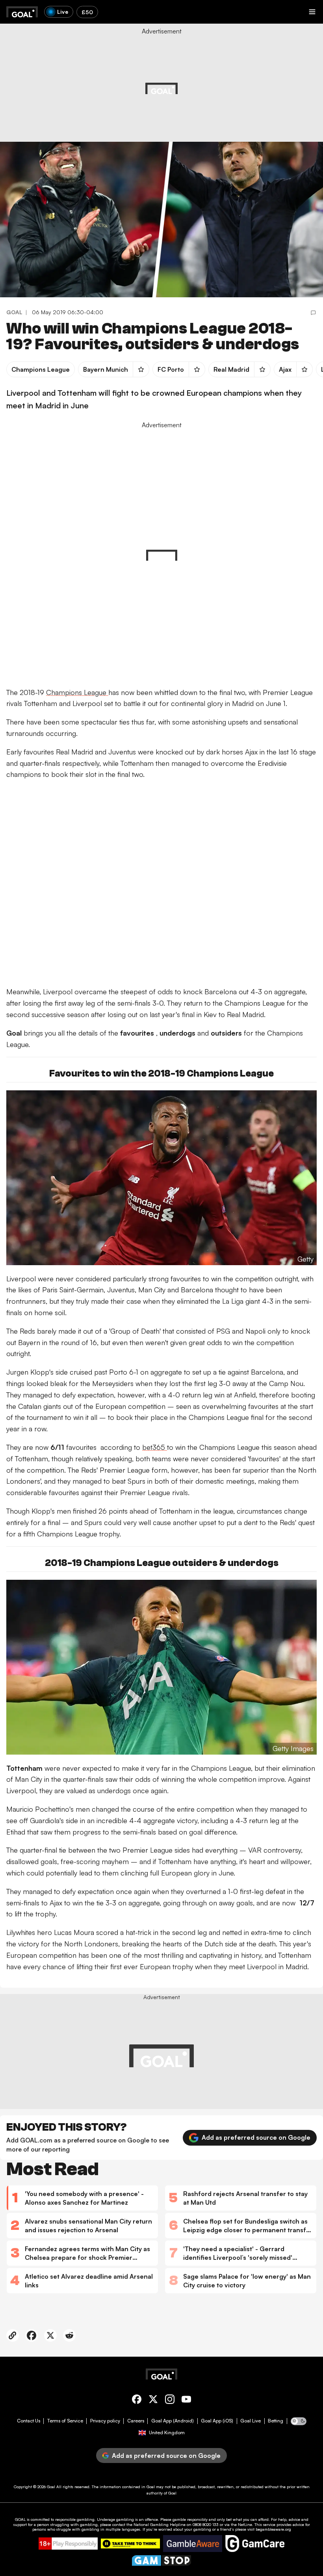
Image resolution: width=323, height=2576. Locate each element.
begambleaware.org (273, 2529)
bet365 (155, 1447)
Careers (136, 2421)
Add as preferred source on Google (256, 2137)
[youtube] (186, 2401)
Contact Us (29, 2421)
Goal (51, 2487)
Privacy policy (105, 2421)
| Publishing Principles (244, 84)
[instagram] (170, 2401)
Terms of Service (65, 2421)
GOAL (20, 2519)
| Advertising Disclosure (197, 84)
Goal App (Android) (173, 2421)
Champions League (77, 692)
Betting (276, 2421)
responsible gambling (75, 2519)
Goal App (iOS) (217, 2421)
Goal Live (251, 2421)
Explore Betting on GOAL (37, 103)
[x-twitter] (153, 2401)
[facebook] (137, 2401)
